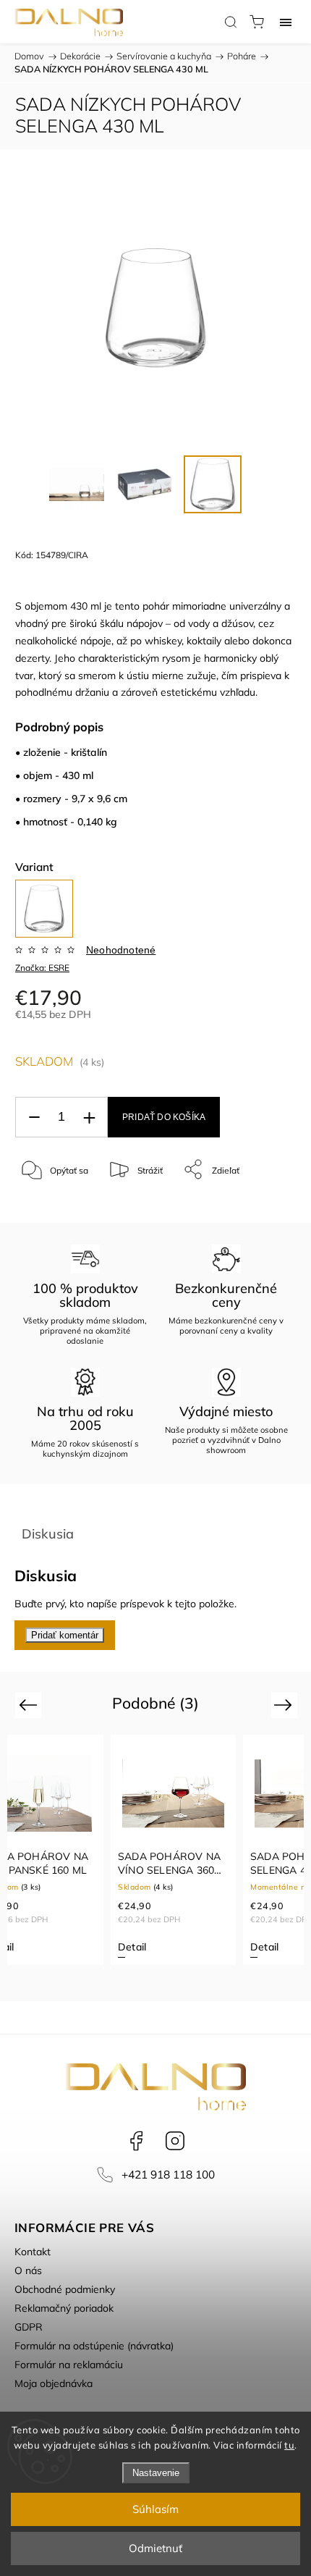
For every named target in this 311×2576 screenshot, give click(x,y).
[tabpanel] (173, 1850)
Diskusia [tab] (48, 1534)
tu (289, 2445)
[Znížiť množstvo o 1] (34, 1117)
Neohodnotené (121, 950)
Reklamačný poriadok (64, 2308)
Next (285, 1705)
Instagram (175, 2141)
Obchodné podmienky (65, 2289)
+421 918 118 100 (168, 2175)
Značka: (42, 968)
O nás (28, 2270)
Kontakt (33, 2252)
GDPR (29, 2327)
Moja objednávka (54, 2383)
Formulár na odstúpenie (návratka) (94, 2346)
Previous (30, 1705)
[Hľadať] (231, 22)
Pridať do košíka (164, 1117)
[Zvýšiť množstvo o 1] (89, 1117)
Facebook (136, 2141)
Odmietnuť (155, 2548)
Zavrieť (263, 1207)
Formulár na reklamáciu (69, 2365)
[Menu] (286, 22)
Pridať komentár (65, 1635)
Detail (132, 1947)
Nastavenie (156, 2473)
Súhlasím (155, 2509)
